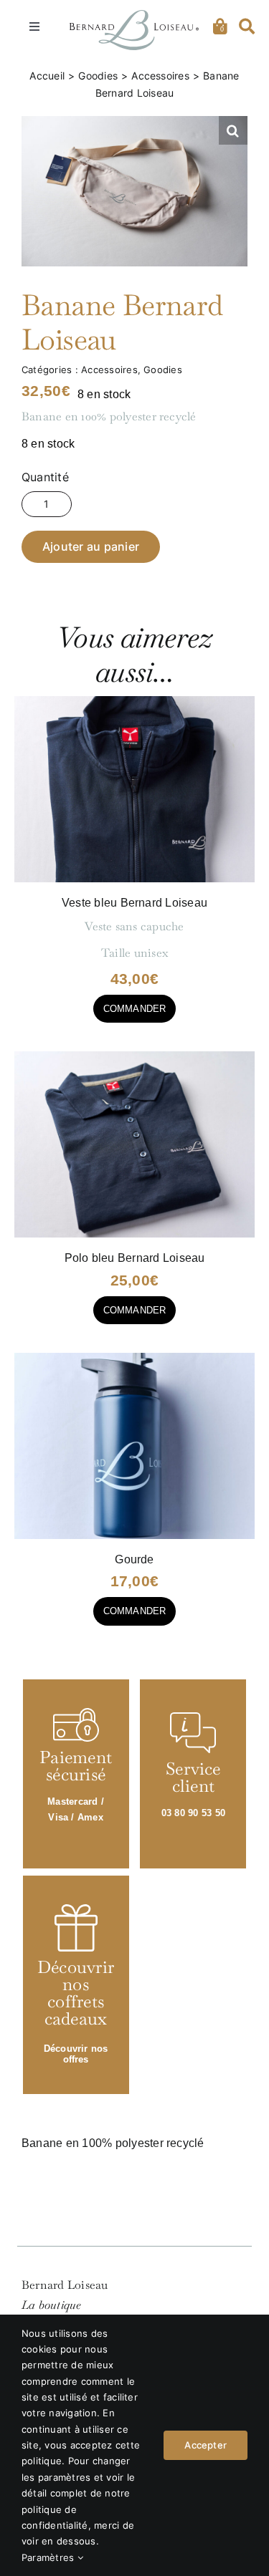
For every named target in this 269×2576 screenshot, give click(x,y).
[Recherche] (247, 26)
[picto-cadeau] (76, 1910)
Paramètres (49, 2557)
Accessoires (109, 370)
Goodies (163, 370)
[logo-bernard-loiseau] (134, 16)
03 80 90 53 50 (193, 1813)
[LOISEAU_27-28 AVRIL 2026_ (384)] (134, 1057)
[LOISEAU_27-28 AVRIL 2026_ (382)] (134, 701)
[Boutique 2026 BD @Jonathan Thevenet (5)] (134, 1358)
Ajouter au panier (91, 546)
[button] (233, 130)
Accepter (206, 2445)
